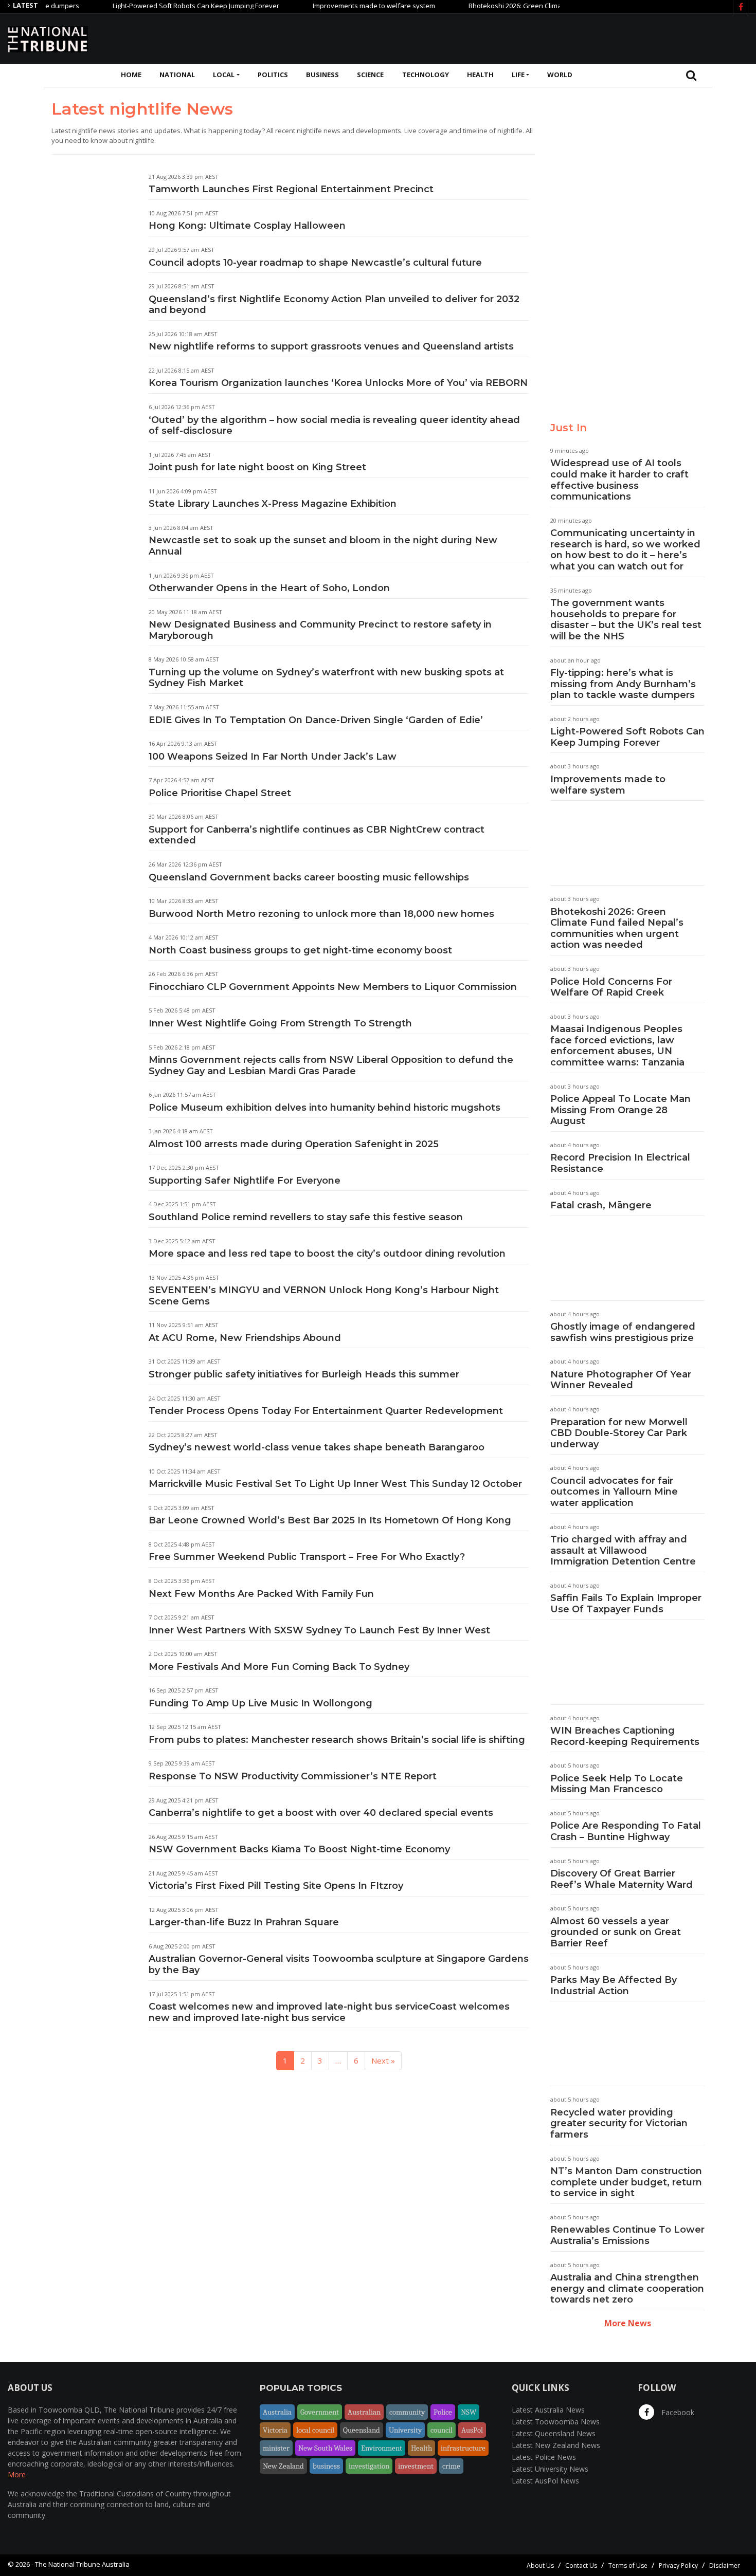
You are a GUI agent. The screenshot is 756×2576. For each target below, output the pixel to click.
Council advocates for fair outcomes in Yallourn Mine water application (614, 1492)
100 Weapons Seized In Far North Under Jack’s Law (273, 757)
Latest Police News (544, 2457)
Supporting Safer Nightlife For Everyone (245, 1181)
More (17, 2474)
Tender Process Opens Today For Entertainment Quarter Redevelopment (326, 1411)
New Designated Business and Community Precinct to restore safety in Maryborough (320, 630)
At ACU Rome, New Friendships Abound (245, 1338)
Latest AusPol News (545, 2481)
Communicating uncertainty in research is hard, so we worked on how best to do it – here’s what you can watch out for (625, 550)
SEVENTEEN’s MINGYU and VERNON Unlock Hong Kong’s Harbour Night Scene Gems (324, 1296)
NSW (469, 2412)
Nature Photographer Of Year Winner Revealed (621, 1380)
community (407, 2412)
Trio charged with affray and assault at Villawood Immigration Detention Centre (623, 1550)
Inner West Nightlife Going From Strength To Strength (280, 1023)
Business (322, 75)
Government (320, 2412)
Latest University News (550, 2469)
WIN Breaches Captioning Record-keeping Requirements (625, 1736)
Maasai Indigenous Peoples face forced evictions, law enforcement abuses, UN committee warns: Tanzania (617, 1046)
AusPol (472, 2430)
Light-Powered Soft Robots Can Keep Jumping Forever (157, 6)
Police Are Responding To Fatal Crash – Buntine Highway (626, 1831)
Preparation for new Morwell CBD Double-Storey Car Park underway (619, 1433)
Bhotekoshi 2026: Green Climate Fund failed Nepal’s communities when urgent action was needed (617, 928)
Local (224, 75)
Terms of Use (628, 2565)
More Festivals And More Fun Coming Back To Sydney (279, 1667)
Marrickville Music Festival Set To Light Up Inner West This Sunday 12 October (335, 1484)
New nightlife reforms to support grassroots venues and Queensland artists (331, 346)
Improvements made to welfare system (335, 6)
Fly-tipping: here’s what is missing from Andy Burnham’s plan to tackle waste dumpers (623, 684)
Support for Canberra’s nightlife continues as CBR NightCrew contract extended (317, 835)
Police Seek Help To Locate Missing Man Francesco (617, 1784)
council (442, 2430)
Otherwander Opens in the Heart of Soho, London (269, 588)
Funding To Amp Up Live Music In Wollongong (260, 1703)
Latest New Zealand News (556, 2445)
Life (518, 75)
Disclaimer (725, 2565)
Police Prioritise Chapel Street (220, 793)
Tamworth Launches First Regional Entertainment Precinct (291, 189)
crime (451, 2466)
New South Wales (325, 2448)
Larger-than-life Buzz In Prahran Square (244, 1922)
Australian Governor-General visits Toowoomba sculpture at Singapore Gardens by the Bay (339, 1964)
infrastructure (463, 2448)
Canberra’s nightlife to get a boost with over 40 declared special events (321, 1813)
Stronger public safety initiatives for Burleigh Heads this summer (304, 1374)
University (405, 2430)
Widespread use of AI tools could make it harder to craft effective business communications (619, 480)
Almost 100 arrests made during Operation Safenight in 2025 (294, 1144)
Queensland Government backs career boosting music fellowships (309, 877)
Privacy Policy (678, 2565)
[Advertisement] (561, 38)
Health (480, 75)
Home (131, 75)
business (326, 2466)
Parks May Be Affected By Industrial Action (614, 1985)
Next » (383, 2060)
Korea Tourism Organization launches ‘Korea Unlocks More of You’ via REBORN (338, 383)
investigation (369, 2466)
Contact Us (581, 2565)
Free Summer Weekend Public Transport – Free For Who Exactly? (307, 1557)
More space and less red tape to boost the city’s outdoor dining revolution (327, 1254)
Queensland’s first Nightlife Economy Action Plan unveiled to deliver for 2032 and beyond (334, 305)
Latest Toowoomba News (556, 2422)
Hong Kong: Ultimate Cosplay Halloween (247, 226)
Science (370, 75)
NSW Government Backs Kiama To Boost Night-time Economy (299, 1849)
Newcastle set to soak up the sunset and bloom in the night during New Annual (323, 546)
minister (276, 2448)
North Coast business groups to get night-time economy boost (300, 950)
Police (443, 2412)
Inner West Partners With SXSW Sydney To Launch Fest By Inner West (319, 1630)
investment (416, 2466)
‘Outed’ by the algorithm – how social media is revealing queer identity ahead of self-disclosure (334, 426)
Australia (277, 2412)
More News (628, 2323)
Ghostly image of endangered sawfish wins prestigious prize (623, 1332)
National (177, 75)
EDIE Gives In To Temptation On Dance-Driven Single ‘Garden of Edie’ (316, 720)
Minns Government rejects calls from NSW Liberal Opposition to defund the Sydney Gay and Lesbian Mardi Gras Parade (331, 1065)
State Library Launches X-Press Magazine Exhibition (273, 504)
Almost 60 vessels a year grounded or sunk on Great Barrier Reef (616, 1932)
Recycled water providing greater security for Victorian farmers (619, 2123)
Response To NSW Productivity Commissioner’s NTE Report (293, 1776)
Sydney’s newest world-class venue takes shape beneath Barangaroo (317, 1447)
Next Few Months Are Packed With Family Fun (261, 1594)
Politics (273, 75)
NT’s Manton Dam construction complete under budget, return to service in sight (626, 2182)
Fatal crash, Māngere (601, 1205)
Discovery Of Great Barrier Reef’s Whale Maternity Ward (622, 1879)
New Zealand (283, 2466)
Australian (364, 2412)
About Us (540, 2565)
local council (315, 2430)
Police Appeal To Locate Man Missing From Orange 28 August (620, 1110)
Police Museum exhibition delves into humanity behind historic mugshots (325, 1108)
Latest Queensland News (554, 2433)
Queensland (362, 2430)
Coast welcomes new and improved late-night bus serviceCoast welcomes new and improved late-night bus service (329, 2012)
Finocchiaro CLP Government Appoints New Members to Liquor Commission (333, 987)
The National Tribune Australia (82, 2564)
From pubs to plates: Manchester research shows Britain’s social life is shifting (337, 1740)
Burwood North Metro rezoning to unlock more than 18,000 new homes (321, 914)
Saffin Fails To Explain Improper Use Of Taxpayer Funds (626, 1604)
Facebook (677, 2412)
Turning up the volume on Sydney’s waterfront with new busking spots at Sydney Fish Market (326, 678)
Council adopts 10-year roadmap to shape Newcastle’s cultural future (315, 263)
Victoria (275, 2430)
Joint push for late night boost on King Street (257, 467)
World (560, 75)
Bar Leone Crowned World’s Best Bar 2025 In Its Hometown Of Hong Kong (330, 1520)
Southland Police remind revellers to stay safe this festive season (306, 1217)
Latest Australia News (548, 2410)
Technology (426, 75)
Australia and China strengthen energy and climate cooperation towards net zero (627, 2288)
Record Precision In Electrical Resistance (620, 1163)
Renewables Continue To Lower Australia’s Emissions (627, 2235)
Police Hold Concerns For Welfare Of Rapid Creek (611, 987)
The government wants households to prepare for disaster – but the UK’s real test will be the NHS (626, 620)
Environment (382, 2448)
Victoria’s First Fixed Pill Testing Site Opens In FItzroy (276, 1886)
